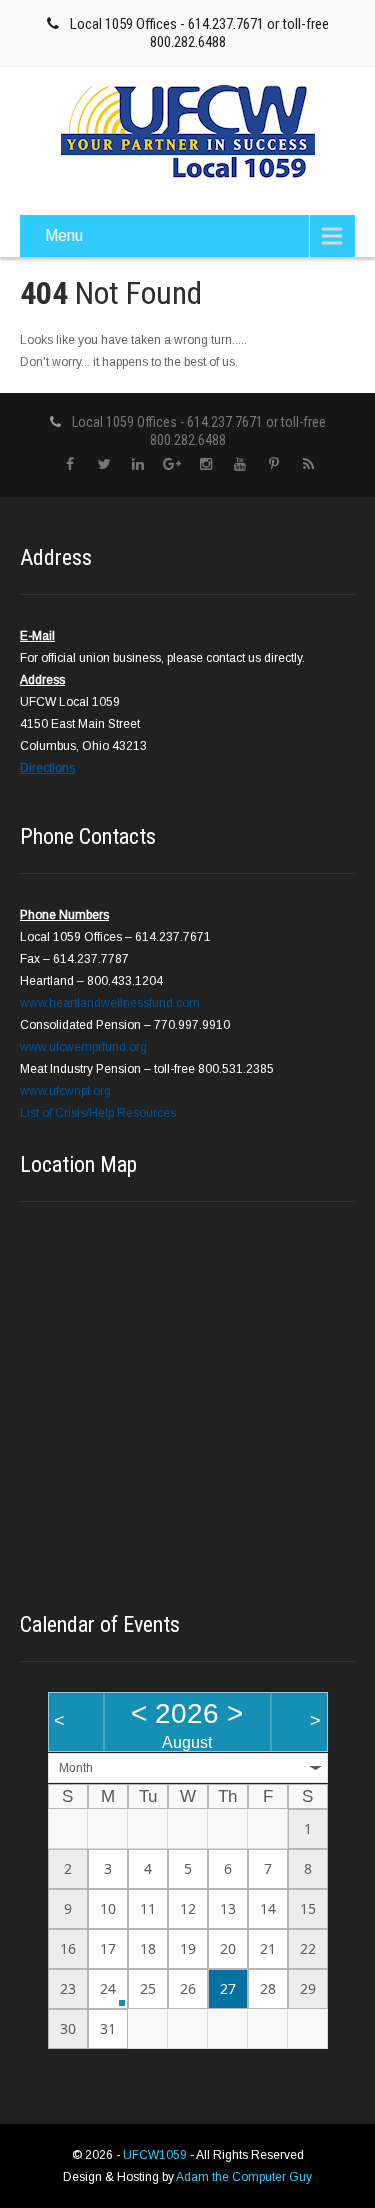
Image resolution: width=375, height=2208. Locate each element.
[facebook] (70, 464)
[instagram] (206, 464)
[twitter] (104, 464)
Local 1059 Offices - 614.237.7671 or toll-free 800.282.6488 (199, 33)
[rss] (308, 464)
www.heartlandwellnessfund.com (110, 1003)
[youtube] (240, 464)
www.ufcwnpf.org (65, 1091)
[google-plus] (172, 464)
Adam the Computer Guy (244, 2177)
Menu (64, 235)
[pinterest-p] (274, 464)
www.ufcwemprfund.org (83, 1047)
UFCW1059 (156, 2155)
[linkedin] (138, 464)
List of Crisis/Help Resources (98, 1113)
